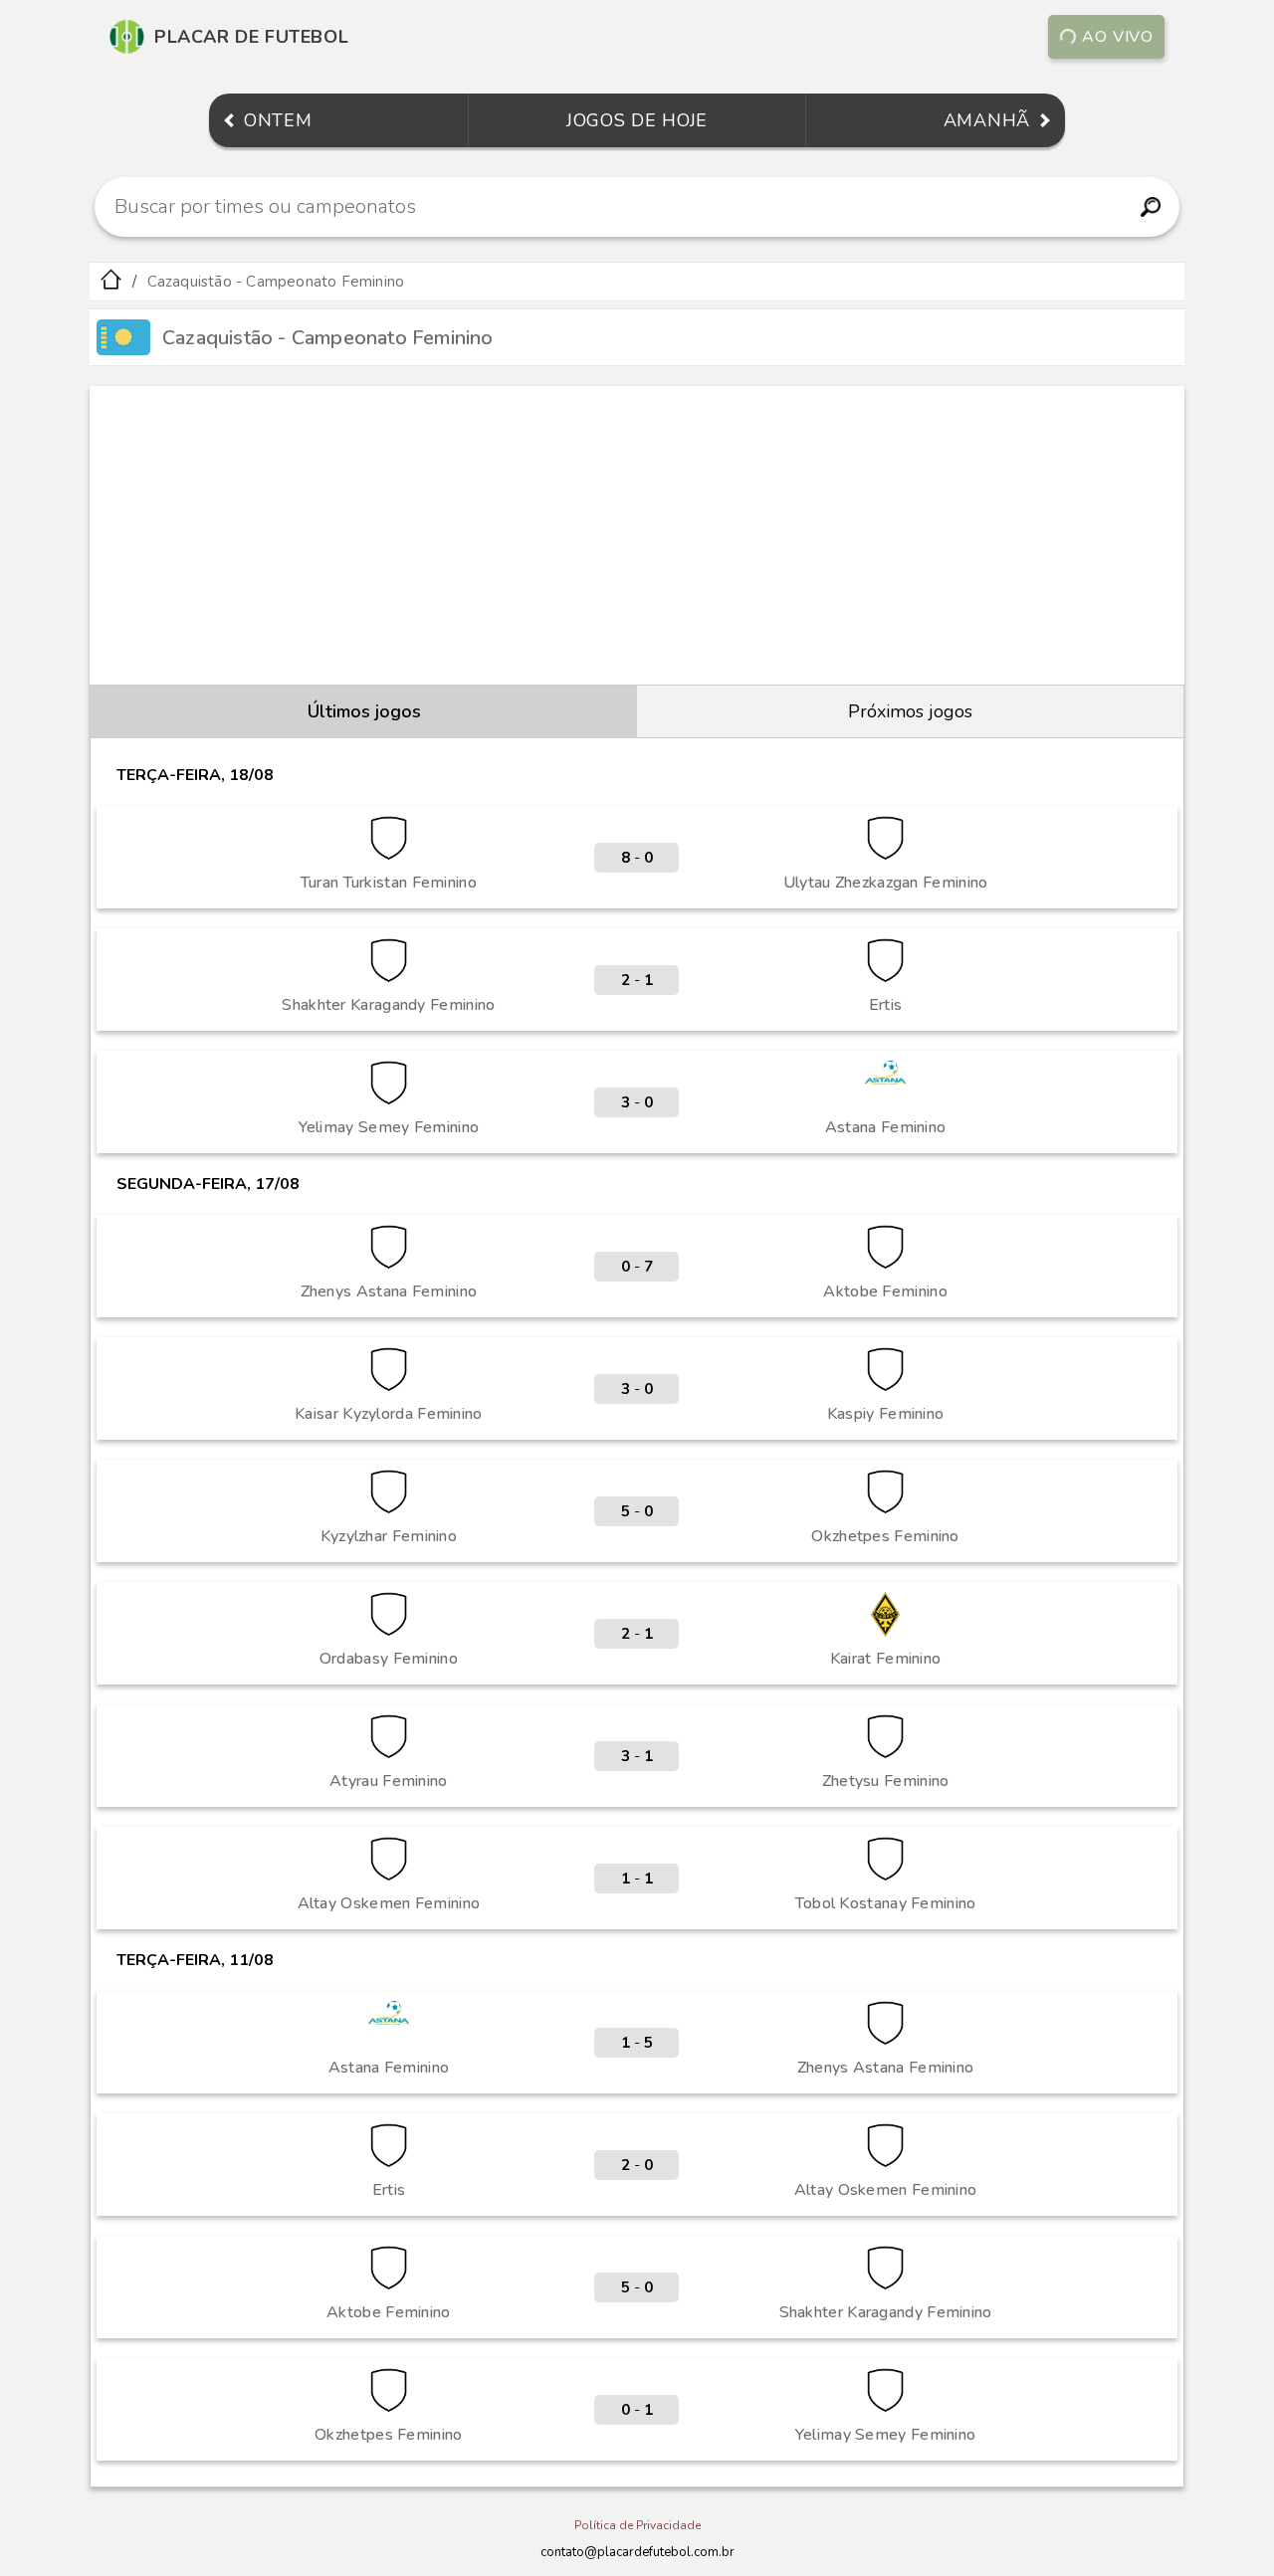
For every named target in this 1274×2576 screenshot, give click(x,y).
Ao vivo (1118, 37)
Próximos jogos (910, 711)
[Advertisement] (637, 535)
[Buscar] (1150, 207)
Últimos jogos (364, 711)
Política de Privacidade (637, 2525)
